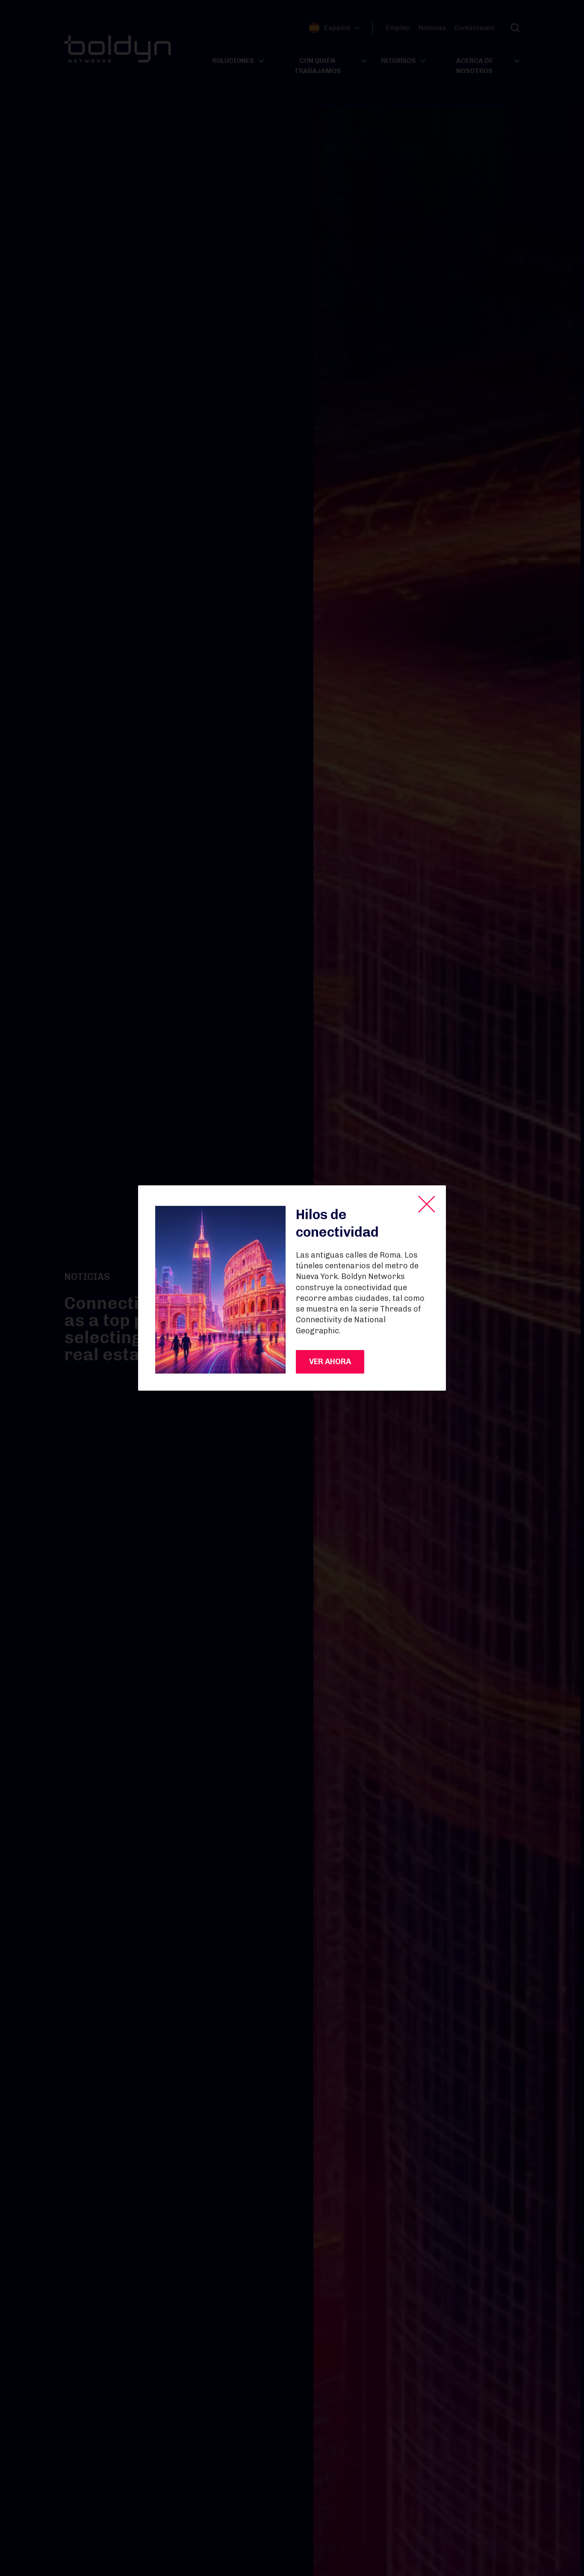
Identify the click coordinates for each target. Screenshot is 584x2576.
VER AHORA (330, 1362)
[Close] (427, 1204)
